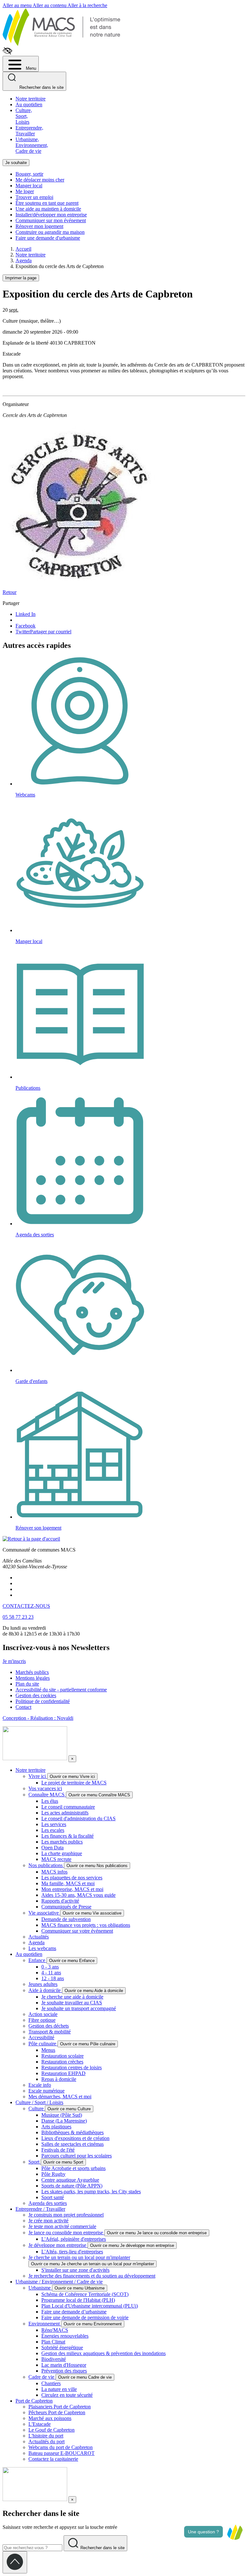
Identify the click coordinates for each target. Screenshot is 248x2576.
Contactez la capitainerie (53, 2459)
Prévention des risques (64, 2371)
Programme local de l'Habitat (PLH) (78, 2300)
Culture (37, 2109)
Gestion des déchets (49, 2026)
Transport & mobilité (50, 2032)
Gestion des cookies (36, 1695)
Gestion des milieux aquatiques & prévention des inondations (103, 2353)
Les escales (53, 1830)
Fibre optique (42, 2020)
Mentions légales (33, 1678)
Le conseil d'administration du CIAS (78, 1818)
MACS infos (54, 1872)
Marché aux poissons (50, 2418)
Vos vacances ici (45, 1788)
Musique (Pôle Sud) (62, 2115)
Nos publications (46, 1865)
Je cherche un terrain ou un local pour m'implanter (79, 2257)
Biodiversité (54, 2359)
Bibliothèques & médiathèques (72, 2132)
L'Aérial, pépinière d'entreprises (74, 2239)
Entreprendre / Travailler (40, 2209)
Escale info (40, 2085)
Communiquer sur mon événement (51, 220)
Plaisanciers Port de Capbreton (60, 2407)
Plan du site (27, 1684)
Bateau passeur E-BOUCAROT (62, 2453)
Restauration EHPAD (63, 2073)
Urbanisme (40, 2288)
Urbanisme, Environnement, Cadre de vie (32, 145)
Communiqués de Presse (66, 1907)
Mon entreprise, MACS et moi (72, 1889)
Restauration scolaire (62, 2056)
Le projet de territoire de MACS (74, 1783)
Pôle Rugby (53, 2174)
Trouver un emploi (34, 197)
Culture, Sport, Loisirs (24, 116)
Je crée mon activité (48, 2221)
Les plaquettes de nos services (72, 1878)
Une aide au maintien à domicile (48, 209)
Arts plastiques (56, 2127)
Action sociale (43, 2014)
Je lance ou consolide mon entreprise (66, 2233)
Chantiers (51, 2383)
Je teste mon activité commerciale (62, 2226)
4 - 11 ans (51, 1973)
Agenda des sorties (48, 2203)
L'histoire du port (46, 2436)
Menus (48, 2050)
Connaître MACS (47, 1795)
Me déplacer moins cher (40, 180)
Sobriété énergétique (62, 2347)
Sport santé (53, 2197)
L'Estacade (40, 2424)
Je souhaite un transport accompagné (79, 2008)
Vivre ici (38, 1776)
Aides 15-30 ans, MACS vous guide (78, 1895)
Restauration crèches (62, 2062)
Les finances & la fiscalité (67, 1836)
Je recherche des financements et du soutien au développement (92, 2276)
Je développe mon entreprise (58, 2245)
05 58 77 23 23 (18, 1617)
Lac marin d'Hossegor (64, 2365)
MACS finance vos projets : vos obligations (86, 1925)
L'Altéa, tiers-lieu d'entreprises (72, 2252)
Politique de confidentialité (43, 1701)
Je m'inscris (14, 1661)
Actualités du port (46, 2441)
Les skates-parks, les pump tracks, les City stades (91, 2192)
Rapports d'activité (60, 1901)
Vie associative (44, 1913)
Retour (10, 592)
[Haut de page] (15, 2562)
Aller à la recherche (87, 5)
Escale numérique (46, 2091)
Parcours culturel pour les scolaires (77, 2156)
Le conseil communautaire (68, 1807)
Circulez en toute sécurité (67, 2395)
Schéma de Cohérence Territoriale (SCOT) (85, 2294)
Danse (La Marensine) (64, 2121)
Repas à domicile (59, 2079)
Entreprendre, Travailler (29, 131)
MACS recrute (56, 1859)
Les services (54, 1824)
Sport (35, 2162)
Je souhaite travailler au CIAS (72, 2003)
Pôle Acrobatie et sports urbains (73, 2168)
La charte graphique (62, 1853)
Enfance (37, 1960)
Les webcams (42, 1948)
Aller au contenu (50, 5)
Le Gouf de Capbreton (52, 2430)
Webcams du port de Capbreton (61, 2447)
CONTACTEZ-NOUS (26, 1606)
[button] (235, 2532)
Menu (30, 68)
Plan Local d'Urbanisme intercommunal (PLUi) (90, 2306)
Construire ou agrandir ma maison (50, 232)
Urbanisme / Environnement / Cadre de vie (59, 2282)
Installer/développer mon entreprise (51, 215)
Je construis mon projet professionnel (66, 2215)
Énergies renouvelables (65, 2336)
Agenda (36, 1942)
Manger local (29, 186)
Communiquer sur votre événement (77, 1931)
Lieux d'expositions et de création (75, 2138)
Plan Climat (53, 2342)
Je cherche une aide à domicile (72, 1997)
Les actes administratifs (65, 1813)
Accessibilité (41, 2037)
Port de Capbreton (34, 2401)
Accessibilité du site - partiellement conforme (61, 1690)
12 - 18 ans (53, 1978)
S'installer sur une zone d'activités (75, 2270)
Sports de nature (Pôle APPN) (72, 2186)
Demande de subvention (66, 1919)
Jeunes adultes (43, 1984)
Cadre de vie (42, 2377)
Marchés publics (32, 1672)
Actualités (39, 1937)
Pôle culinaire (43, 2044)
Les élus (50, 1801)
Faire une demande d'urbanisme (48, 238)
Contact (23, 1707)
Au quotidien (29, 104)
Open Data (52, 1848)
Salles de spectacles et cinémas (72, 2144)
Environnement (45, 2324)
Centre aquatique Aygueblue (70, 2180)
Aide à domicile (45, 1990)
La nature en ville (59, 2389)
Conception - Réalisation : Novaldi (38, 1718)
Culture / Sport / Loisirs (39, 2102)
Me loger (25, 191)
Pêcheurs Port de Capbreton (57, 2412)
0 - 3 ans (50, 1967)
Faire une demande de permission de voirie (85, 2317)
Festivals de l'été (58, 2150)
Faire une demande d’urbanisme (74, 2312)
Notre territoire (31, 99)
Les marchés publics (62, 1842)
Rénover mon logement (39, 226)
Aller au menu (18, 5)
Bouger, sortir (29, 174)
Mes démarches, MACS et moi (60, 2097)
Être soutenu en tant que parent (47, 203)
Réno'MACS (55, 2330)
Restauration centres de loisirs (72, 2067)
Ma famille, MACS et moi (68, 1883)
